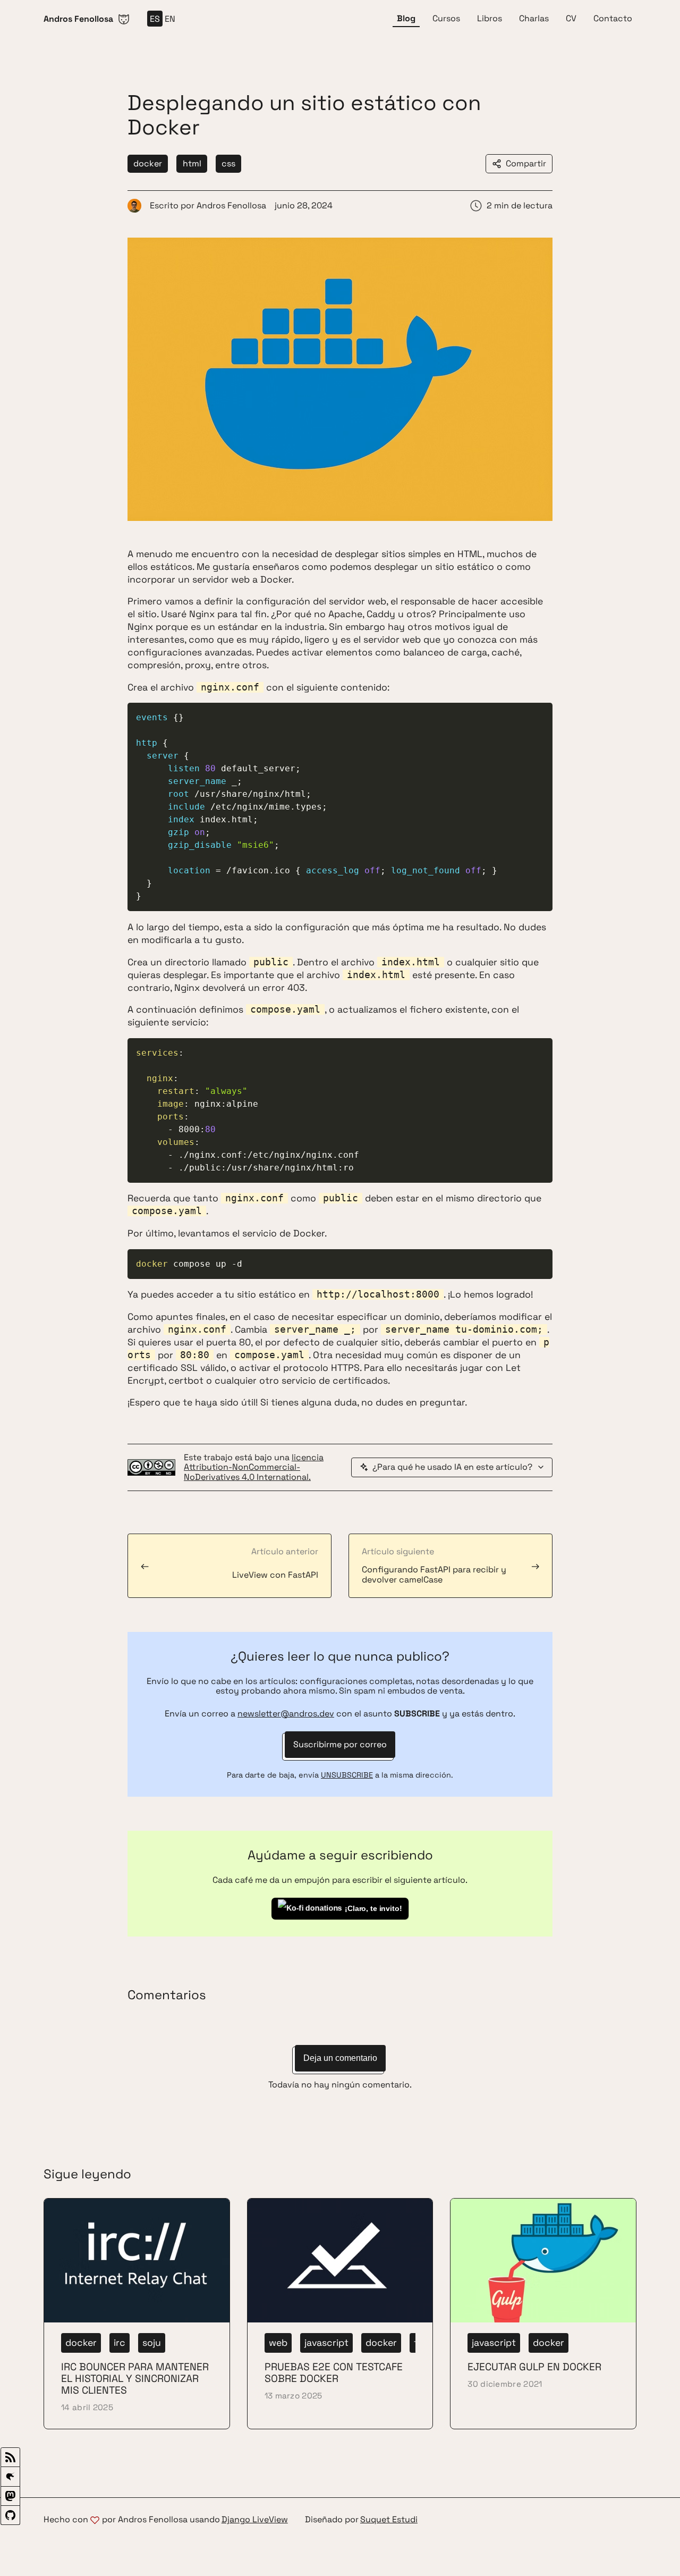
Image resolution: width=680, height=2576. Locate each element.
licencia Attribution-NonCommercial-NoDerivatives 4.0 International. (254, 1467)
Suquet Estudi (389, 2520)
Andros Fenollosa (231, 205)
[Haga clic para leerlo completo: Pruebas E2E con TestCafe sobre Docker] (340, 2314)
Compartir (526, 163)
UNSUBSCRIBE (347, 1775)
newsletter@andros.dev (286, 1714)
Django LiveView (255, 2520)
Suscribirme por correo (340, 1744)
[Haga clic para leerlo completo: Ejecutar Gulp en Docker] (543, 2314)
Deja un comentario (340, 2058)
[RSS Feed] (10, 2457)
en (170, 19)
